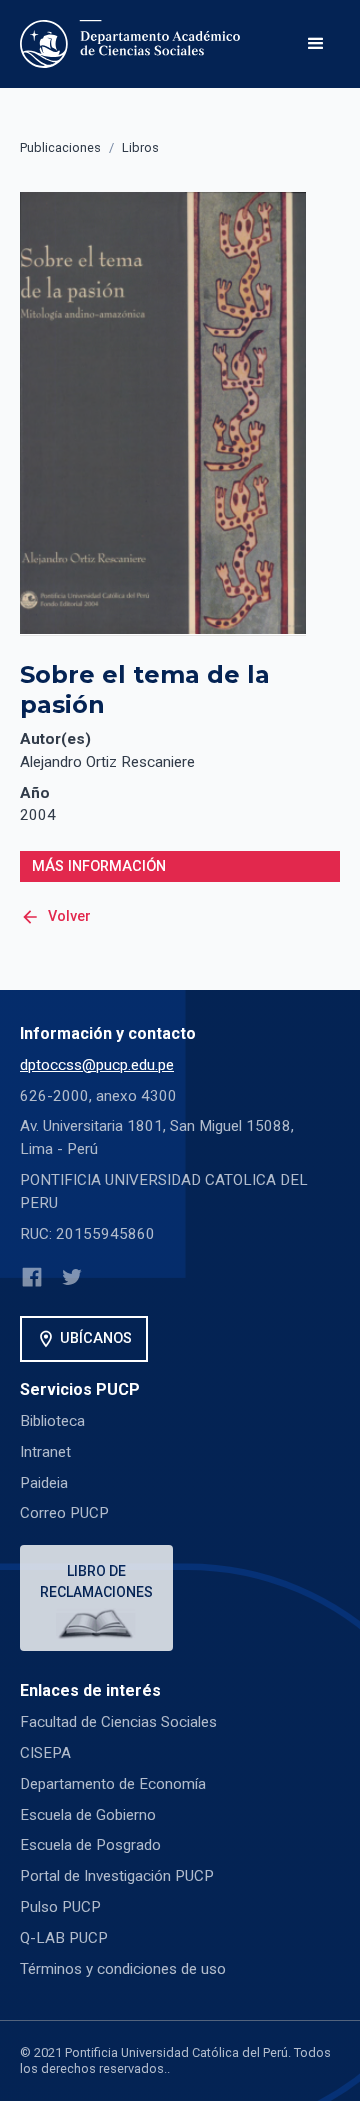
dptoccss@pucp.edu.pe (97, 1065)
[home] (134, 44)
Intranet (45, 1452)
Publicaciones (60, 147)
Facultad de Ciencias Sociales (118, 1722)
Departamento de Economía (113, 1784)
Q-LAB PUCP (64, 1938)
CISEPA (45, 1753)
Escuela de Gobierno (88, 1815)
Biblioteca (52, 1421)
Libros (140, 147)
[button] (316, 44)
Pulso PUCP (60, 1907)
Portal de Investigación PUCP (117, 1876)
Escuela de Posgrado (90, 1845)
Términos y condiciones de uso (123, 1969)
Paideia (44, 1483)
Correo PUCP (64, 1513)
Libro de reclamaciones (96, 1581)
